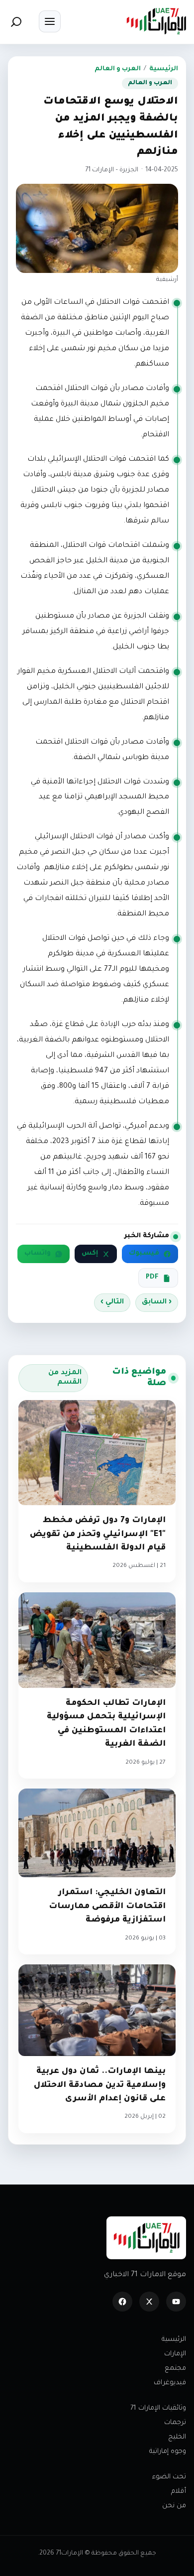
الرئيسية (164, 69)
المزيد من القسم (65, 1378)
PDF (152, 1278)
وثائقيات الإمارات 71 (158, 2408)
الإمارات (175, 2354)
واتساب (38, 1254)
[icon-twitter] (149, 2302)
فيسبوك (144, 1254)
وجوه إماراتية (168, 2452)
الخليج (177, 2437)
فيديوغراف (170, 2383)
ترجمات (175, 2423)
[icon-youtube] (176, 2302)
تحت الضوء (169, 2477)
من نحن (174, 2506)
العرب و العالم (118, 69)
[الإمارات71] (156, 21)
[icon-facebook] (122, 2302)
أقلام (179, 2492)
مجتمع (175, 2369)
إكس (90, 1254)
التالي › (112, 1302)
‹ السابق (157, 1302)
